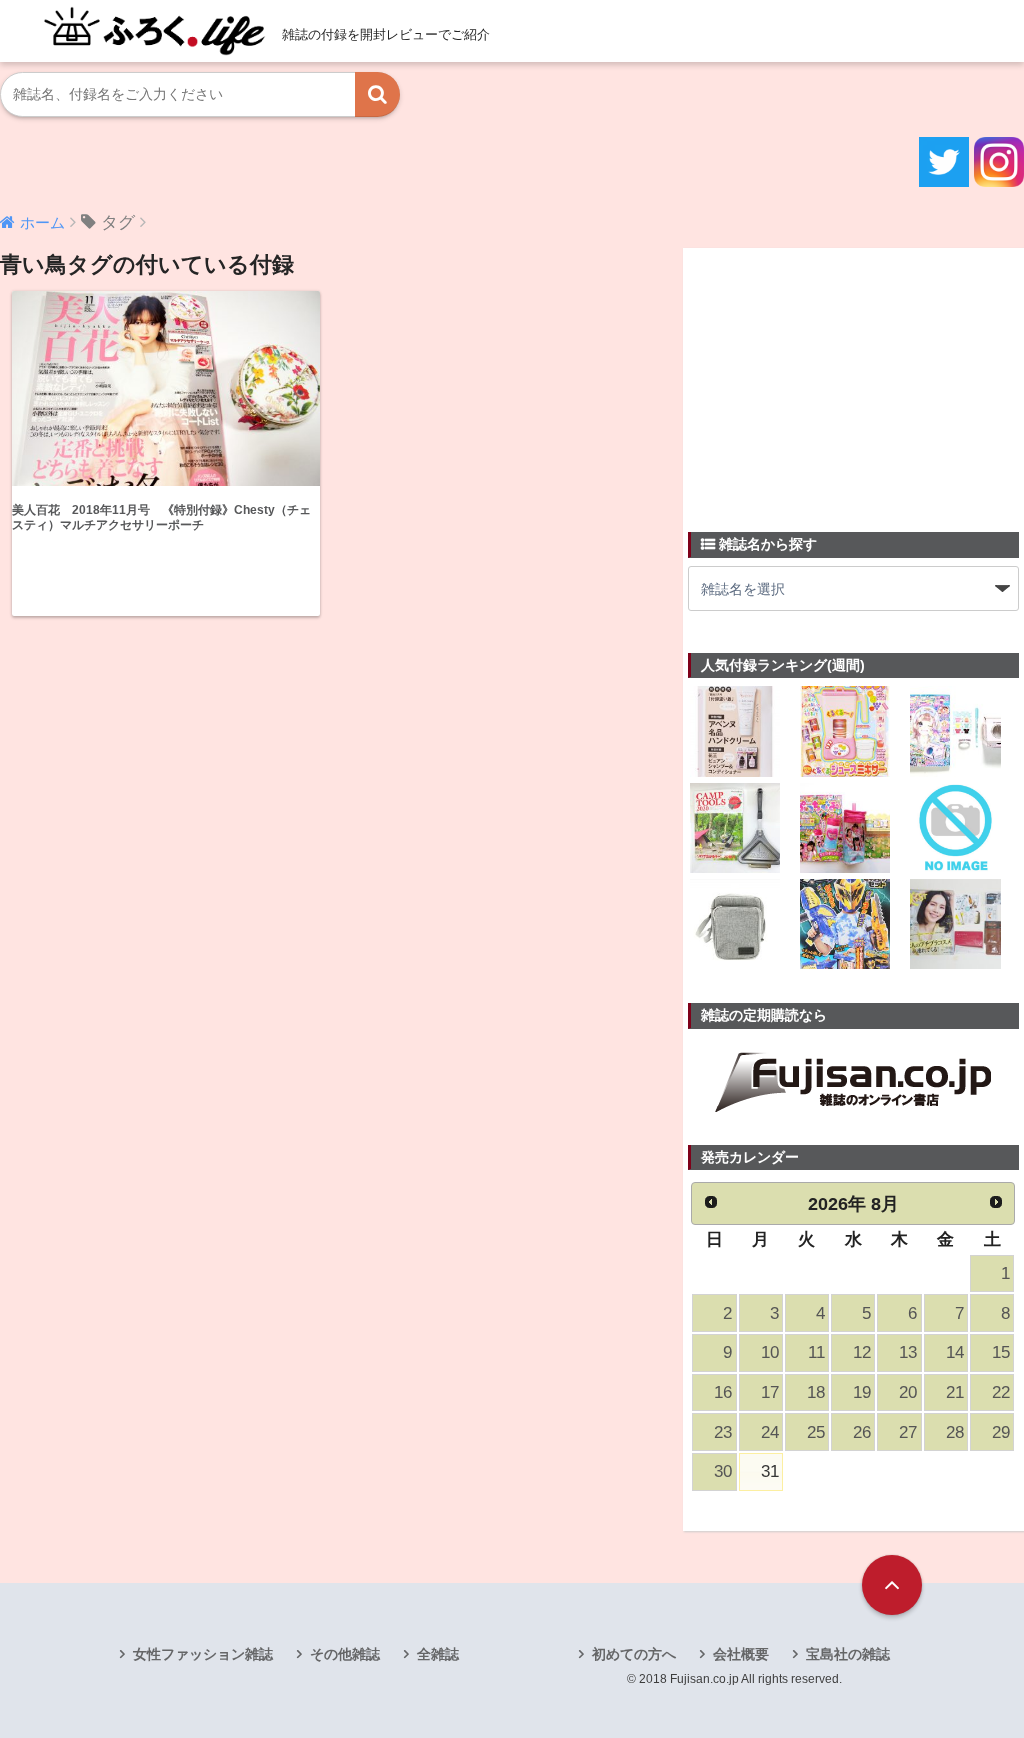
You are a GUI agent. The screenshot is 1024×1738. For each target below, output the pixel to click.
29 (1001, 1432)
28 (955, 1432)
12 (862, 1352)
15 (1001, 1352)
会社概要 (741, 1654)
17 (770, 1392)
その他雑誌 (345, 1654)
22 (1001, 1392)
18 (816, 1392)
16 (723, 1392)
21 (955, 1392)
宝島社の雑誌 (848, 1654)
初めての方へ (634, 1654)
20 (908, 1392)
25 (816, 1432)
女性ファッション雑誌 (203, 1654)
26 (862, 1432)
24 (770, 1432)
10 (770, 1352)
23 (723, 1432)
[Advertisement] (838, 378)
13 (908, 1352)
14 (955, 1352)
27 (908, 1432)
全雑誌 (438, 1654)
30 (723, 1471)
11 (816, 1352)
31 (770, 1471)
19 (862, 1392)
